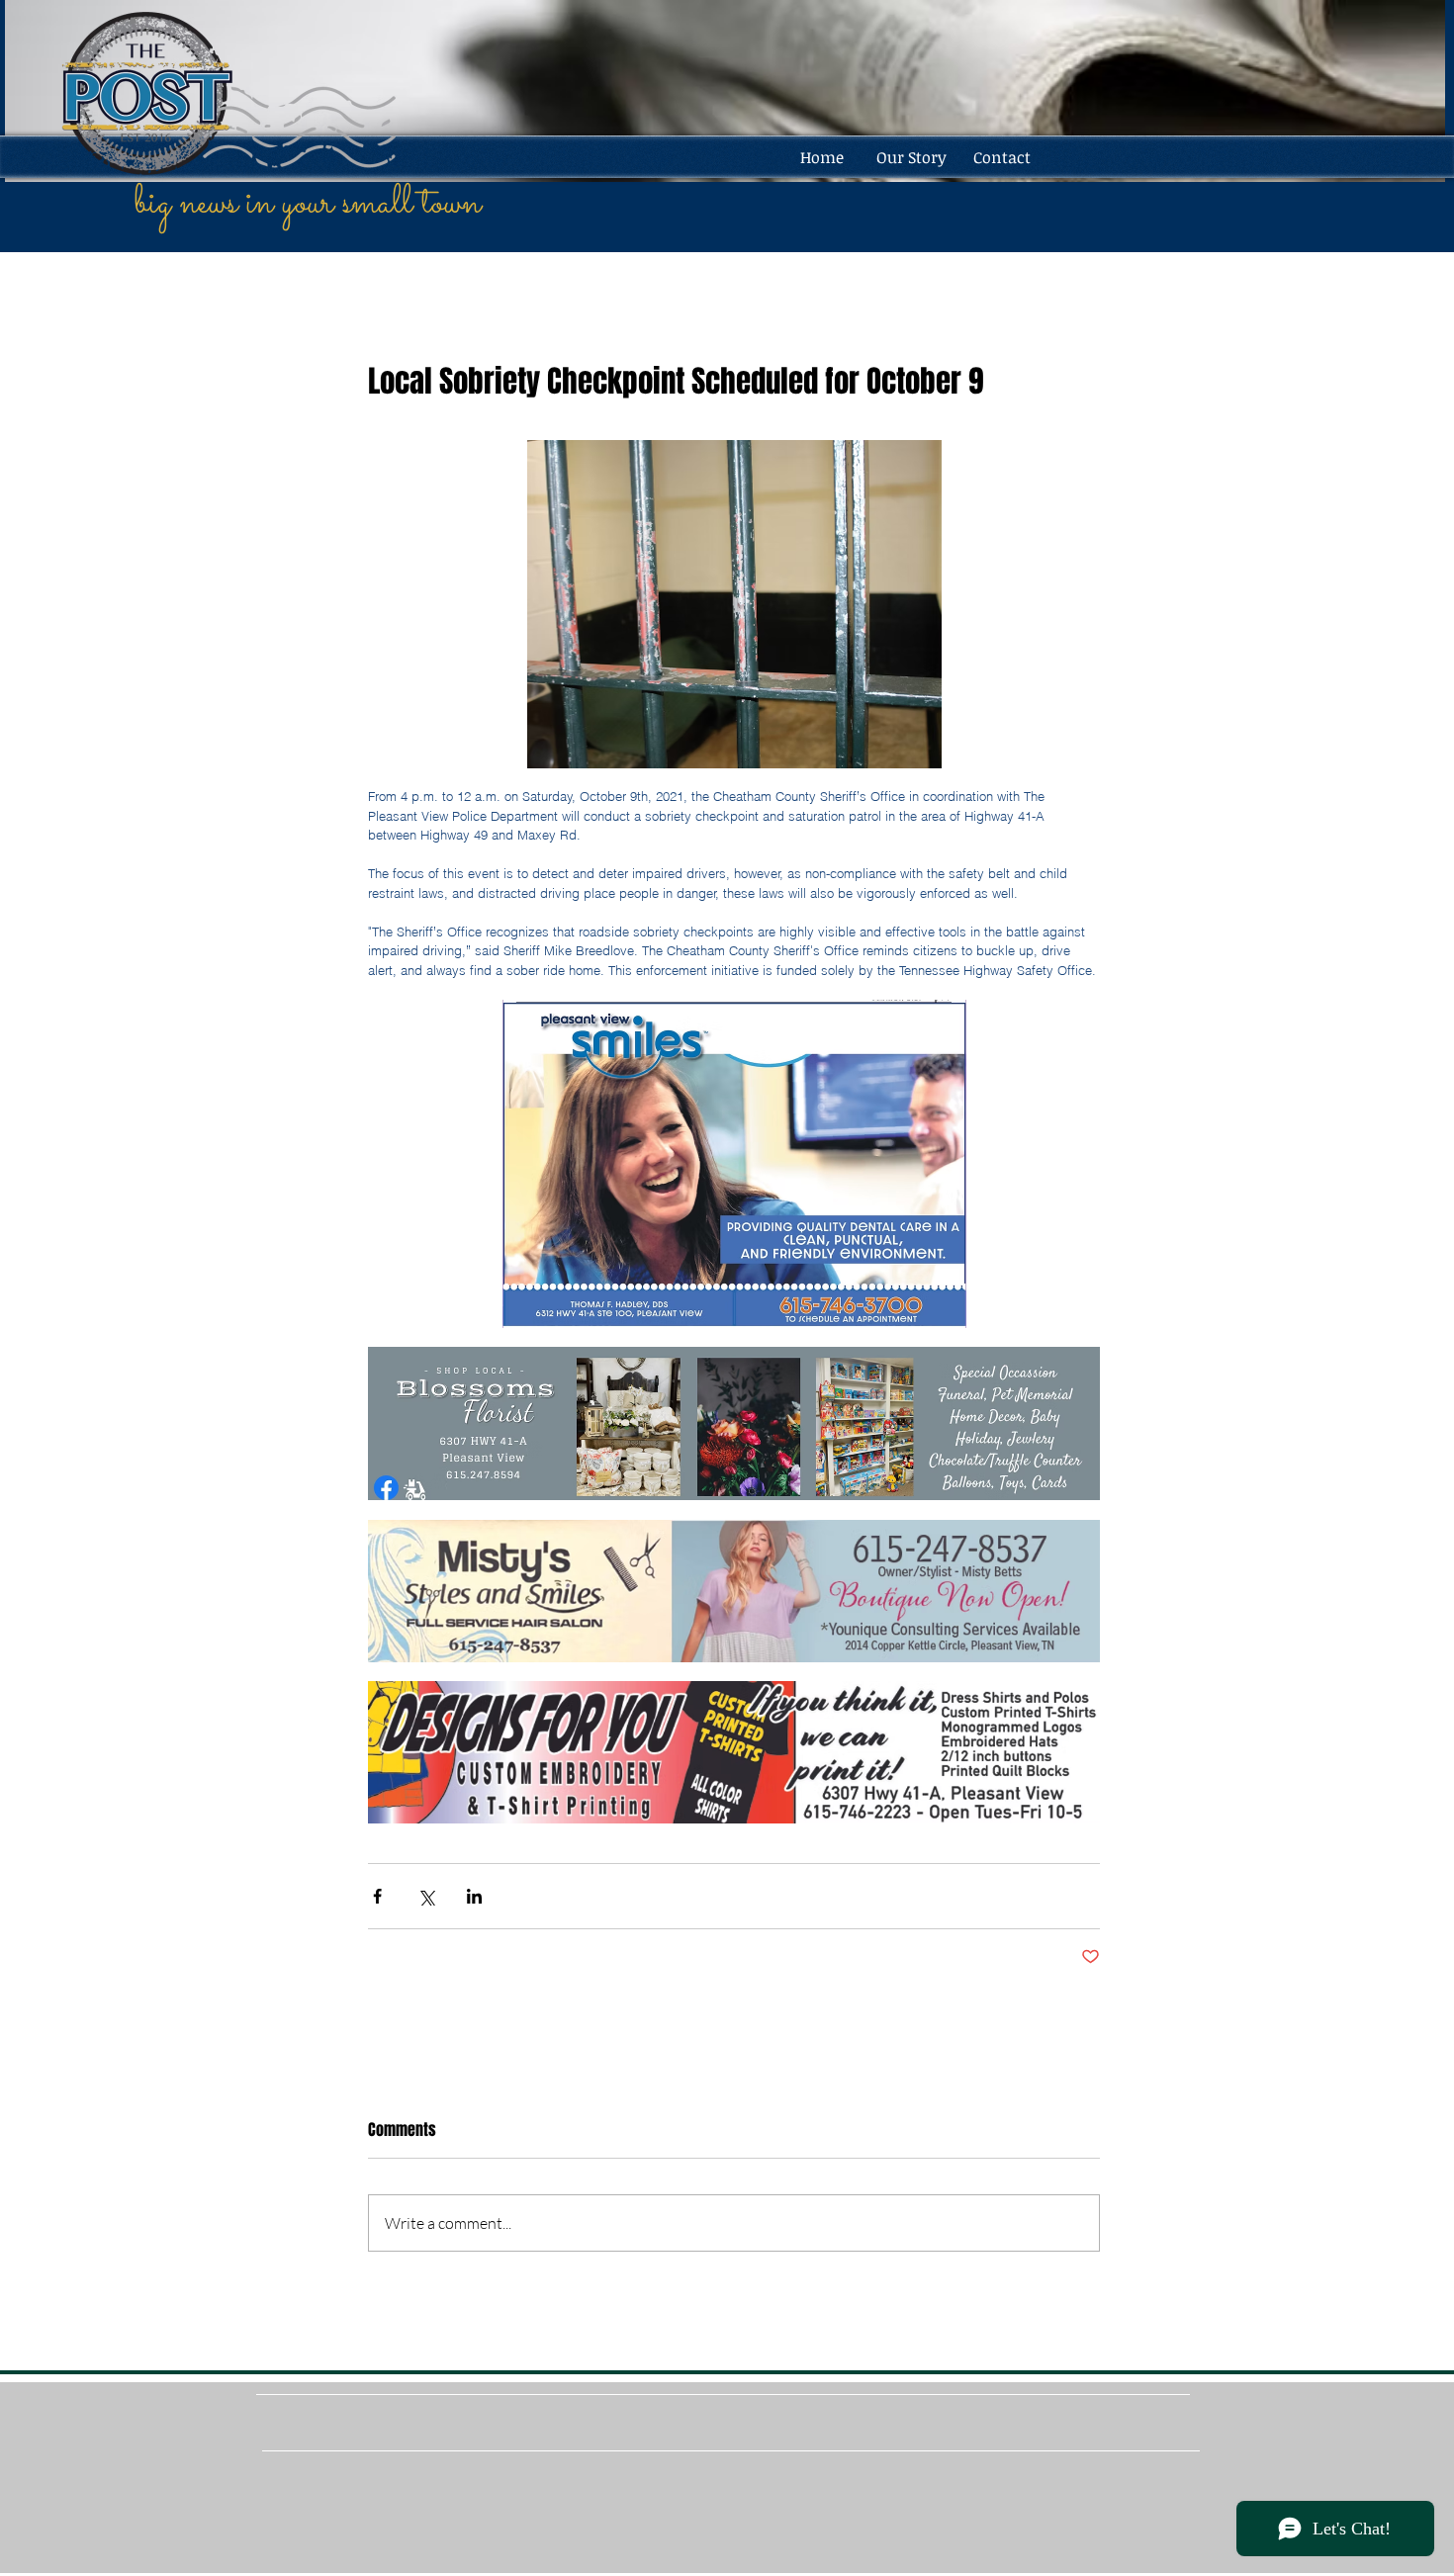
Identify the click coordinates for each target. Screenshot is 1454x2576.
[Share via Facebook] (377, 1896)
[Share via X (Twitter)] (426, 1896)
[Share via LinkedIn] (474, 1896)
